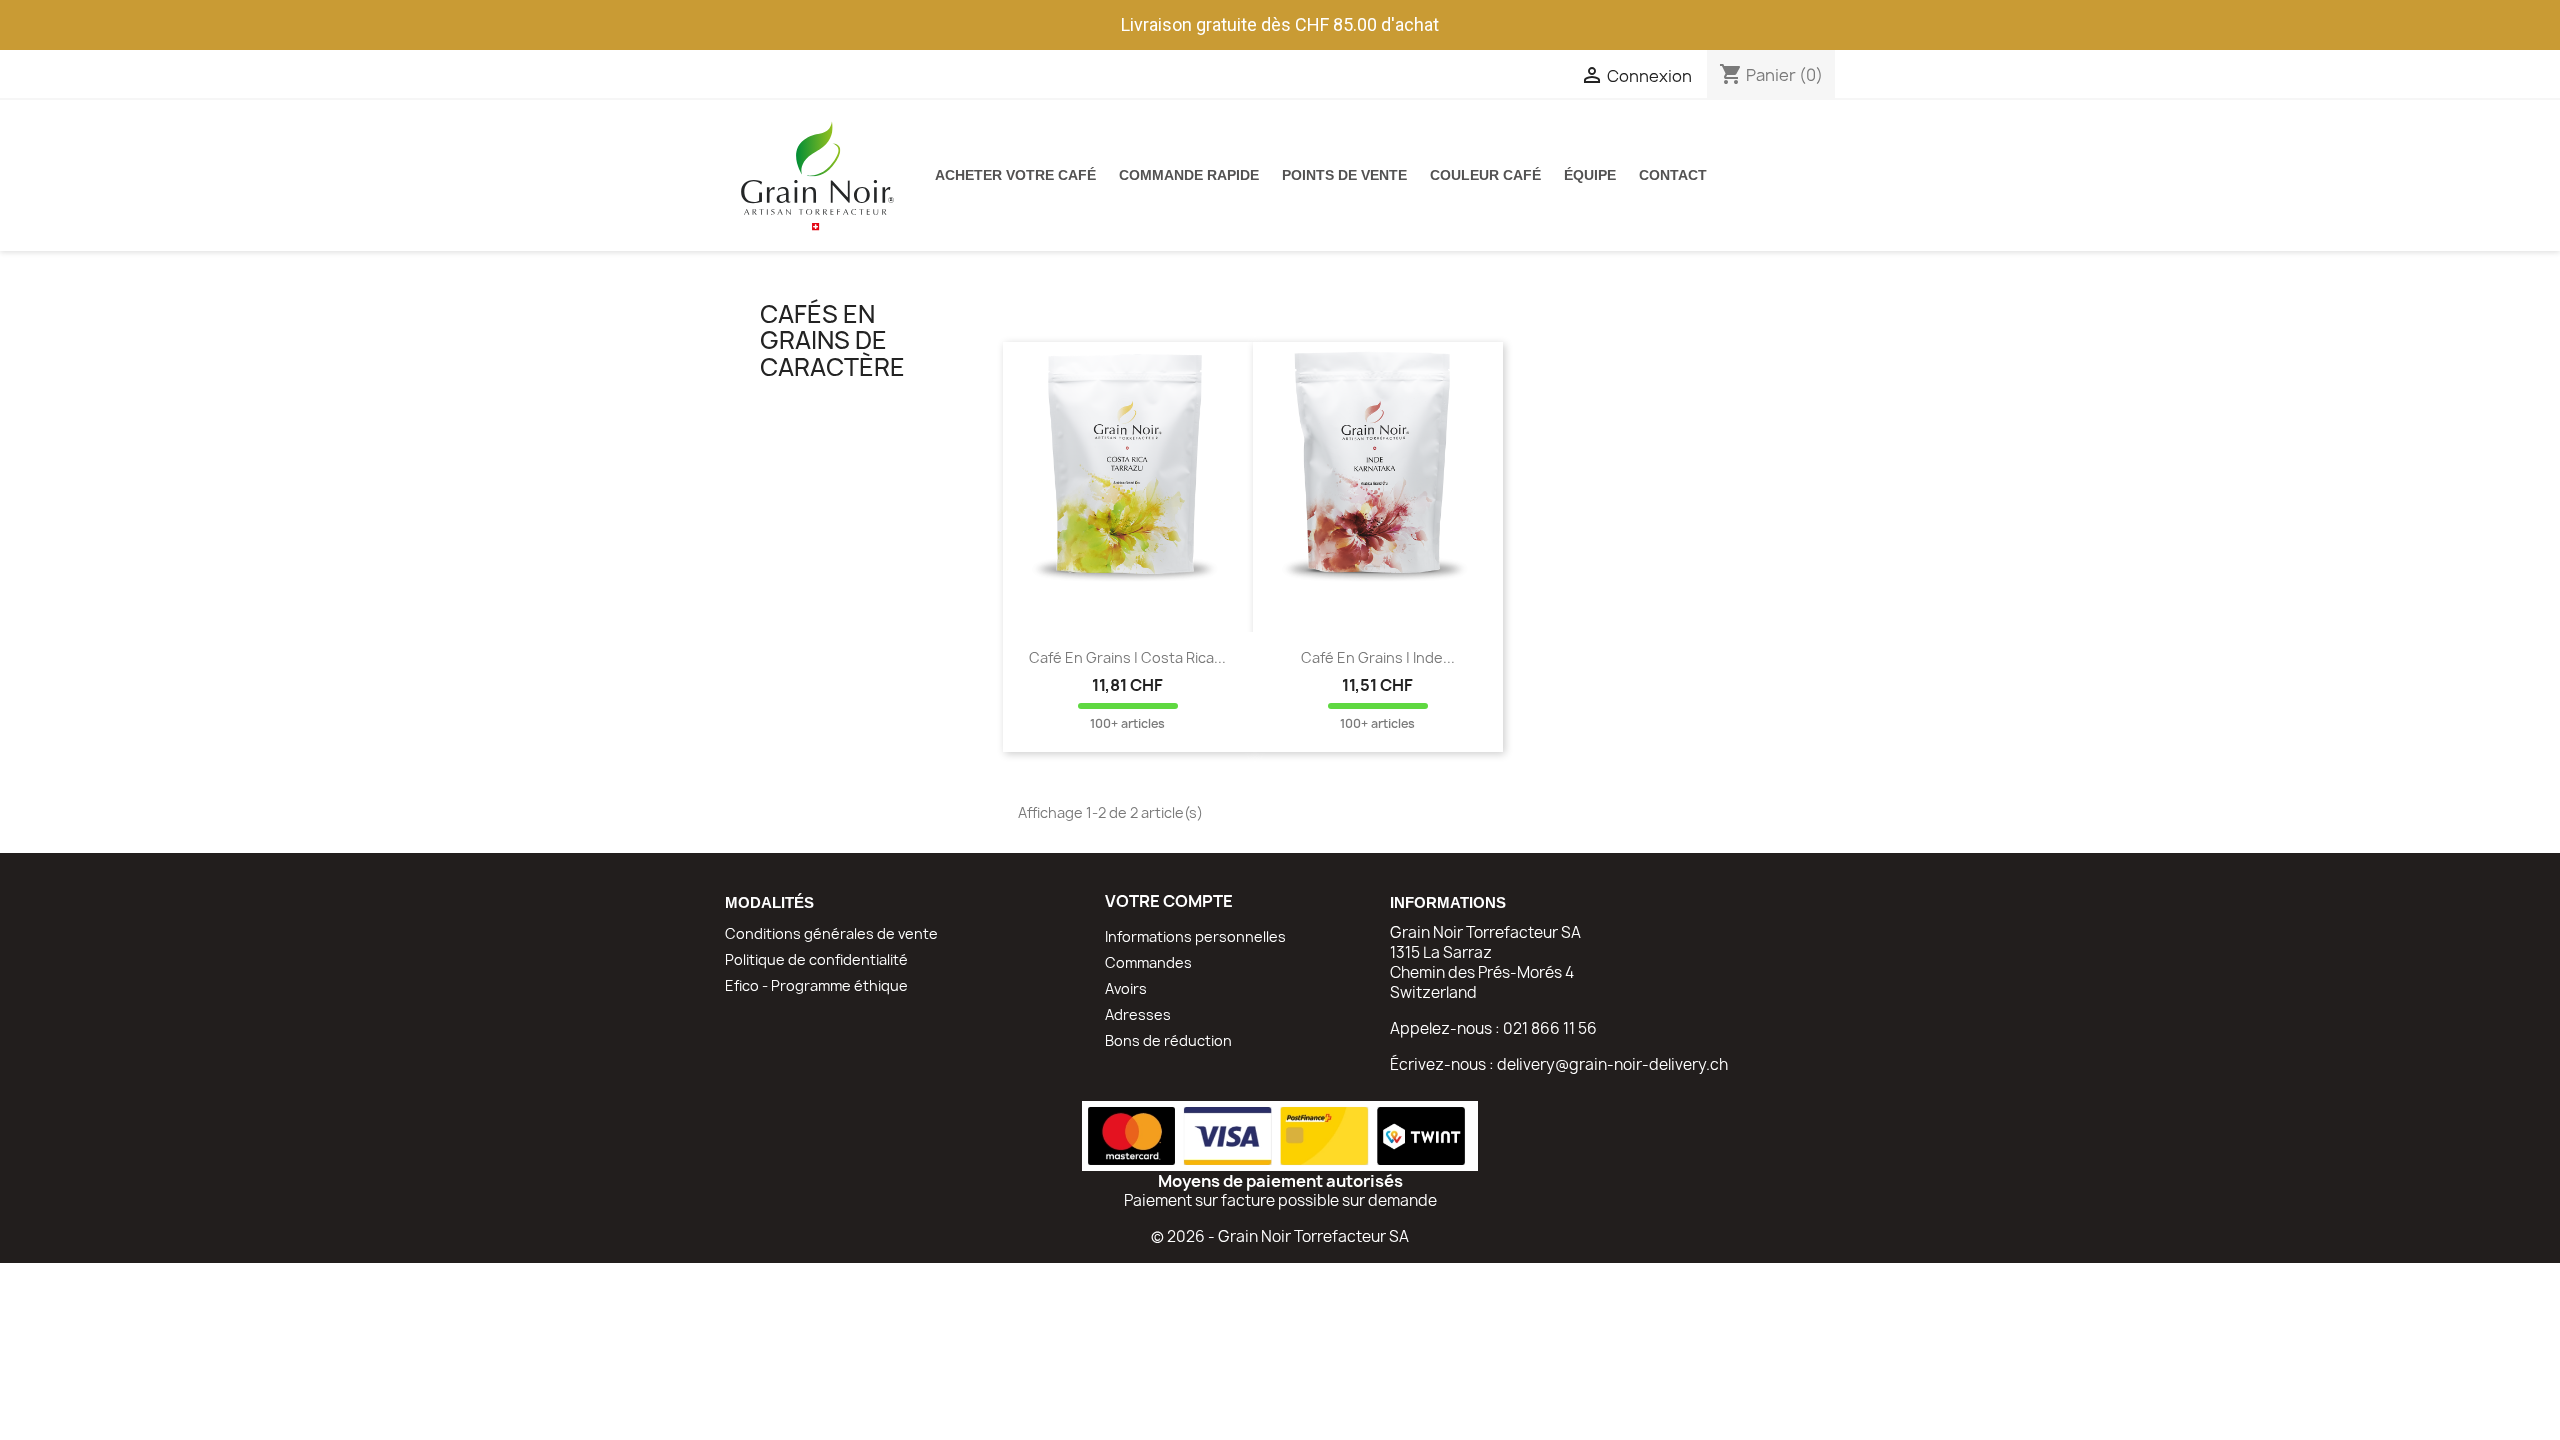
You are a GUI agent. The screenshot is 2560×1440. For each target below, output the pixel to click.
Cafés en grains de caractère (832, 340)
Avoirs (1126, 988)
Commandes (1148, 962)
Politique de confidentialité (816, 959)
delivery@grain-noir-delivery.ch (1612, 1064)
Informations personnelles (1195, 936)
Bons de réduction (1168, 1040)
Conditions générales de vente (831, 933)
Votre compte (1169, 901)
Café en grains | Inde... (1378, 657)
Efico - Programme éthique (816, 985)
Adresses (1138, 1014)
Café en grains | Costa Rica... (1127, 657)
